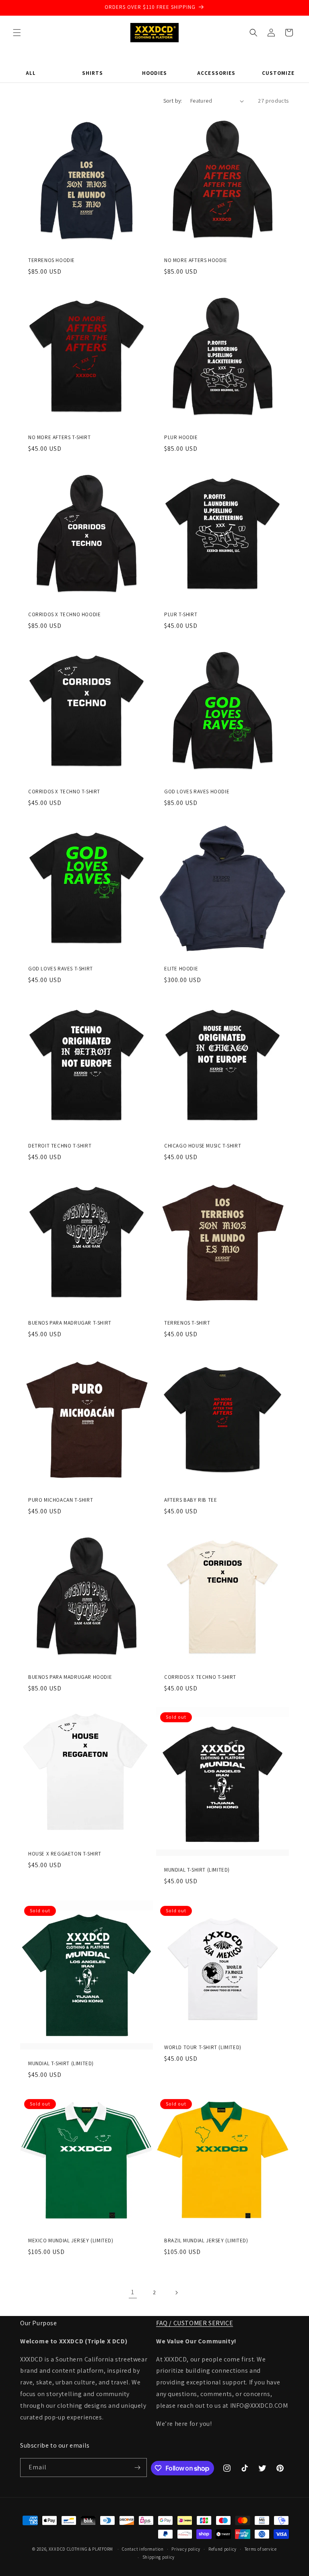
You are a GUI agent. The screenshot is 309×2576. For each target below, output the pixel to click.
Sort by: (173, 101)
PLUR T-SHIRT (181, 615)
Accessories (216, 73)
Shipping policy (159, 2557)
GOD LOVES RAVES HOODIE (197, 792)
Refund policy (222, 2549)
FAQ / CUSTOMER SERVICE (195, 2323)
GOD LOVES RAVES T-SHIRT (61, 969)
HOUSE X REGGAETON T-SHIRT (65, 1854)
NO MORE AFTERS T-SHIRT (59, 438)
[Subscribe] (138, 2468)
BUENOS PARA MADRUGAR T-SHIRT (70, 1323)
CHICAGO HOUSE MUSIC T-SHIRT (203, 1146)
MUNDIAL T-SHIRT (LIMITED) (197, 1870)
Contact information (143, 2549)
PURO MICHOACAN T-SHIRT (61, 1500)
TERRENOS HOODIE (51, 260)
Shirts (93, 73)
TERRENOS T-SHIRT (187, 1323)
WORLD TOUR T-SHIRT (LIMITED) (203, 2048)
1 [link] (133, 2292)
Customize (278, 73)
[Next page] (176, 2293)
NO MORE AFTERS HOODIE (196, 260)
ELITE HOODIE (181, 969)
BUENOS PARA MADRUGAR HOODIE (70, 1677)
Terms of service (261, 2549)
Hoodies (154, 73)
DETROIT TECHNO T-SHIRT (60, 1146)
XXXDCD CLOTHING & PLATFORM (81, 2549)
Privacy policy (186, 2549)
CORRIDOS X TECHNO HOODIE (64, 615)
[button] (17, 33)
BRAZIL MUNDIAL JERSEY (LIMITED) (206, 2241)
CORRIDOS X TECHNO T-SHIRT (64, 792)
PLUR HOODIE (181, 438)
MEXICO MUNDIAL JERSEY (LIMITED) (71, 2241)
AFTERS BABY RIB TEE (191, 1500)
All (31, 73)
